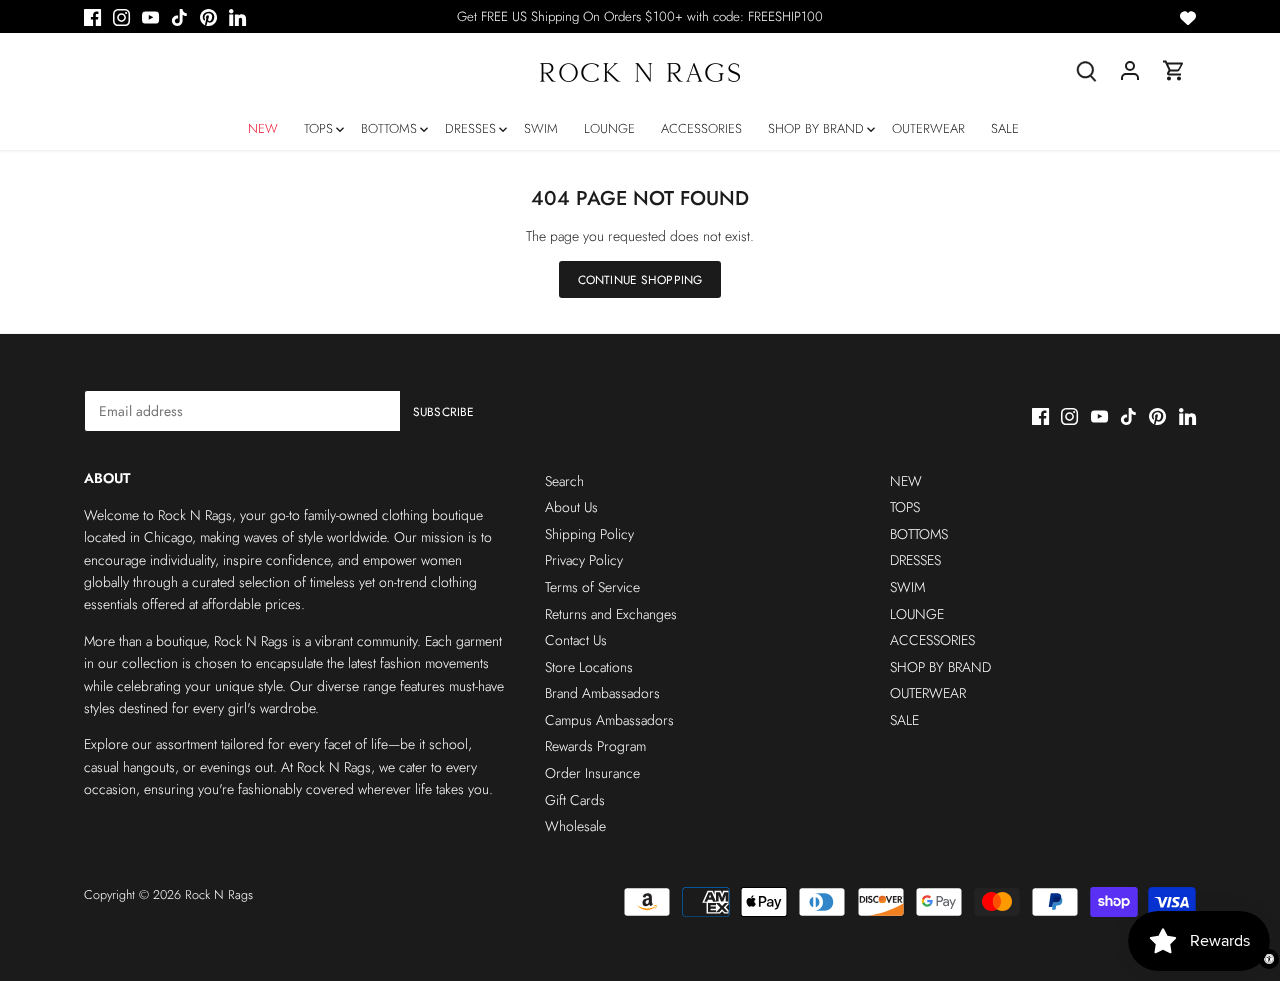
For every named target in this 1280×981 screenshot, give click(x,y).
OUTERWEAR (928, 693)
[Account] (1130, 70)
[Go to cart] (1174, 70)
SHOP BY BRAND (940, 667)
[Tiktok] (179, 17)
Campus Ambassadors (609, 720)
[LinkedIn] (237, 17)
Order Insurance (592, 773)
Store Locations (589, 667)
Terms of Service (592, 587)
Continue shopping (640, 279)
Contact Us (576, 640)
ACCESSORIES (932, 640)
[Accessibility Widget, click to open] (1269, 959)
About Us (571, 507)
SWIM (907, 587)
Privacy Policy (584, 560)
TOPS (905, 507)
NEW (906, 481)
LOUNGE (917, 614)
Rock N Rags (219, 895)
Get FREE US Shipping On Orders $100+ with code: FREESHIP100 (640, 16)
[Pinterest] (208, 17)
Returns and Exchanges (611, 614)
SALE (904, 720)
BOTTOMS (919, 534)
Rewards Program (595, 746)
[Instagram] (121, 17)
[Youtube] (150, 17)
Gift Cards (575, 800)
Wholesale (575, 826)
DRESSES (915, 560)
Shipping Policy (589, 534)
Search (564, 481)
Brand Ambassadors (602, 693)
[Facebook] (92, 17)
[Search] (1086, 70)
